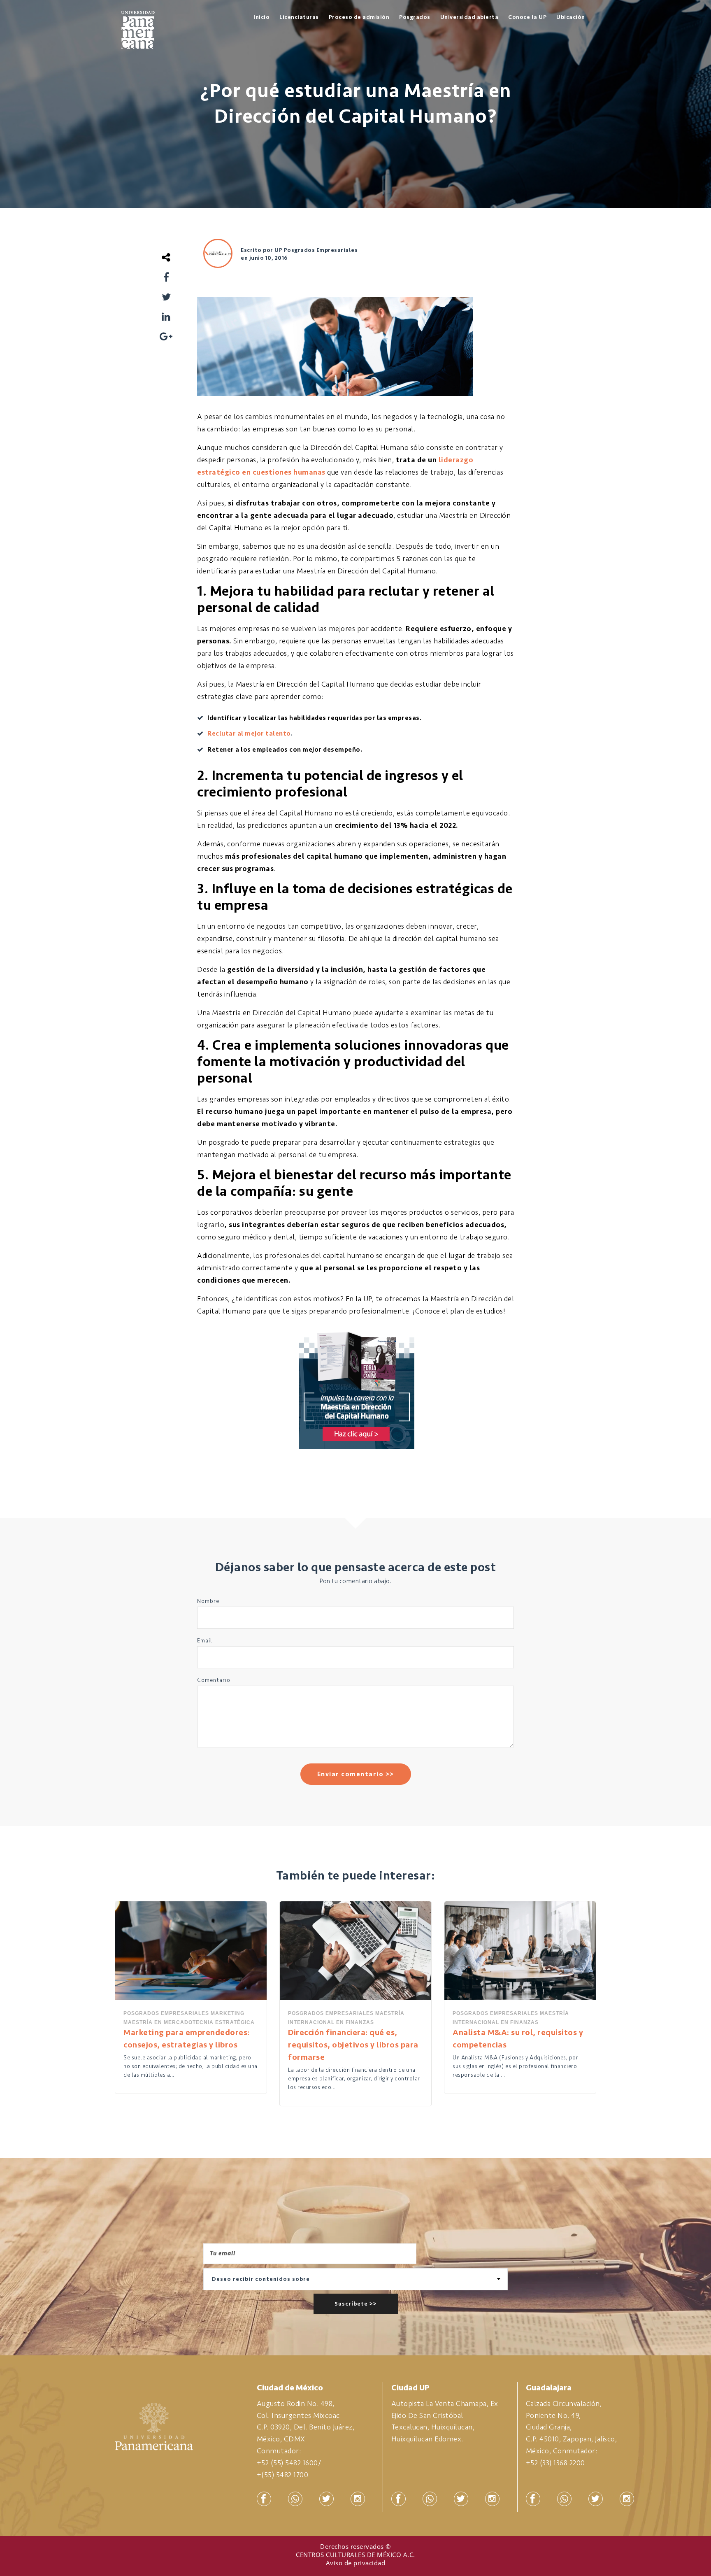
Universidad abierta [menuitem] (469, 17)
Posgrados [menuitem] (415, 17)
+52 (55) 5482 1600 (287, 2463)
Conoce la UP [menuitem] (527, 17)
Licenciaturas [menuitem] (299, 17)
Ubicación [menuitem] (571, 17)
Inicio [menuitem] (261, 17)
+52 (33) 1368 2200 (555, 2463)
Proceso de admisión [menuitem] (359, 17)
